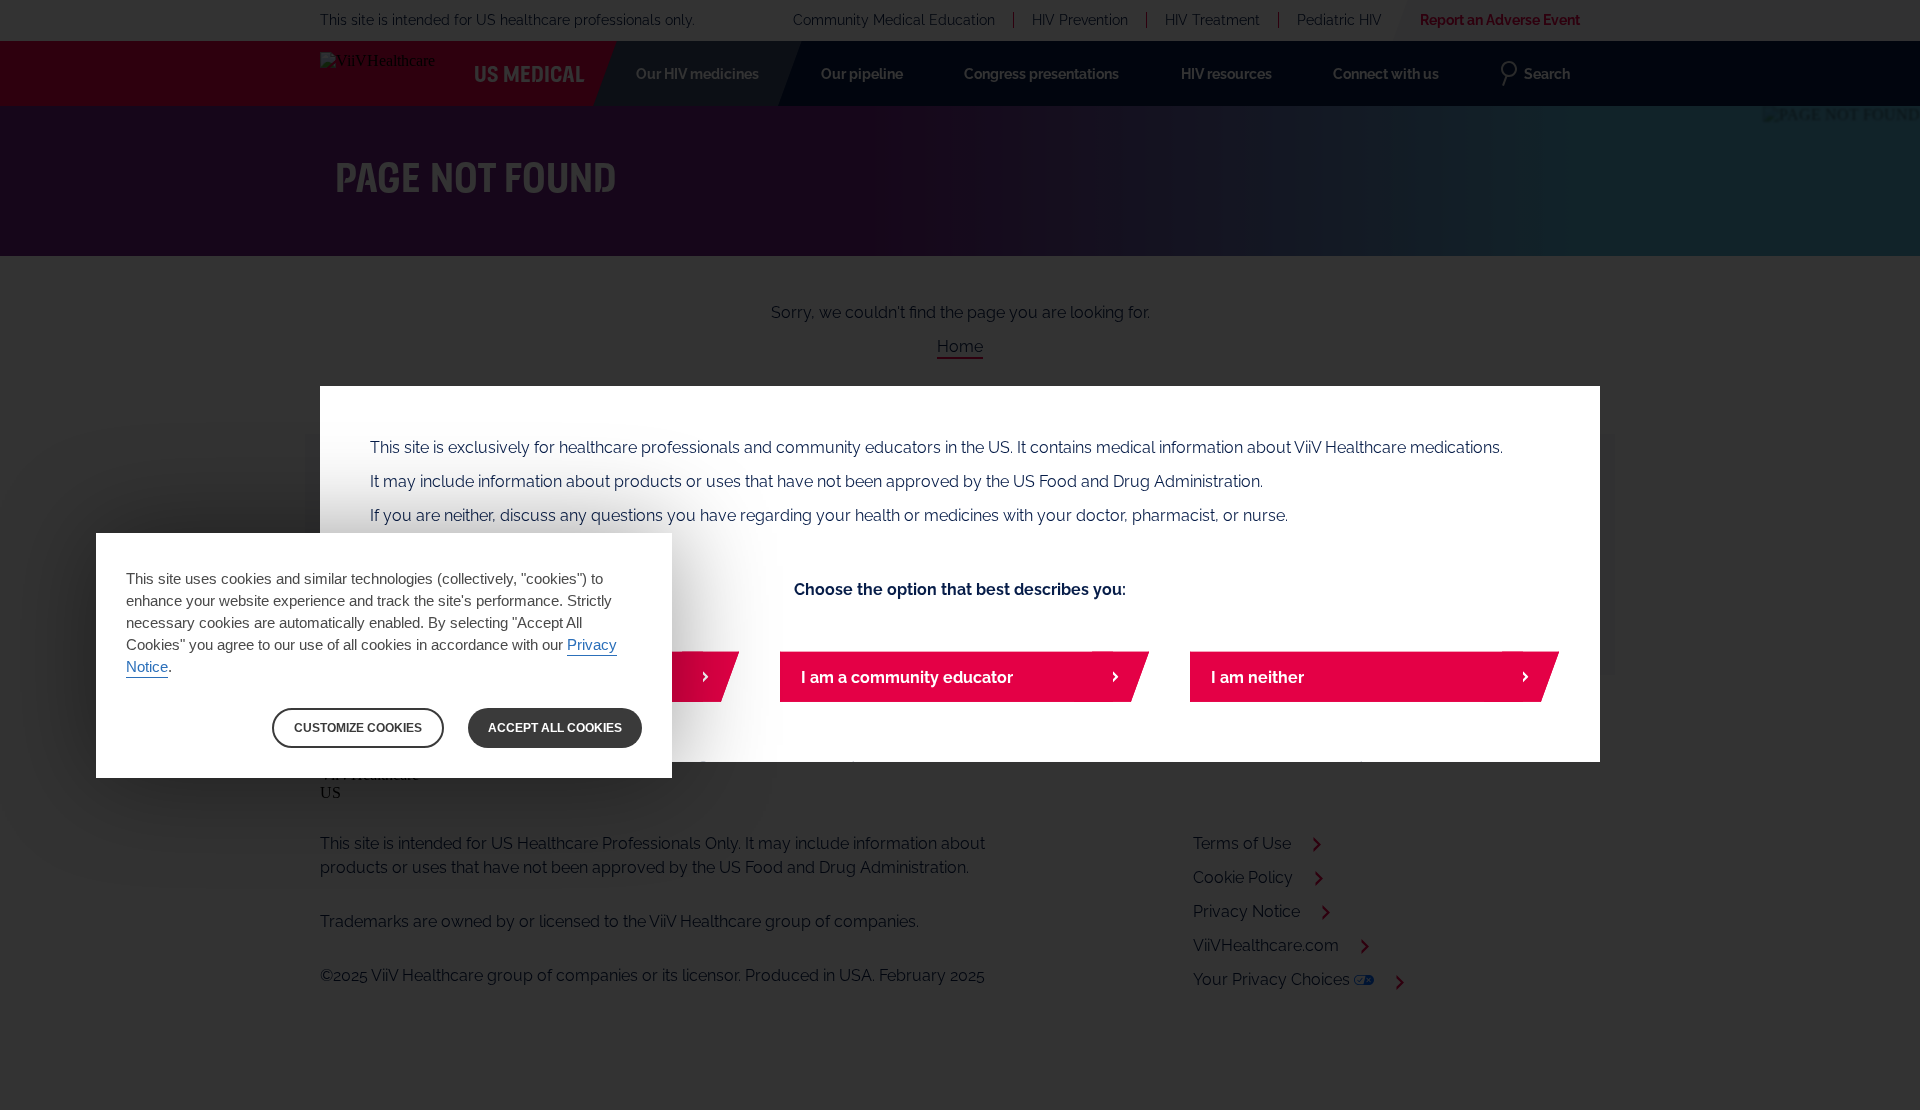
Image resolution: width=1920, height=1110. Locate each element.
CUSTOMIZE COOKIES (358, 728)
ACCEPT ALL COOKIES (555, 728)
